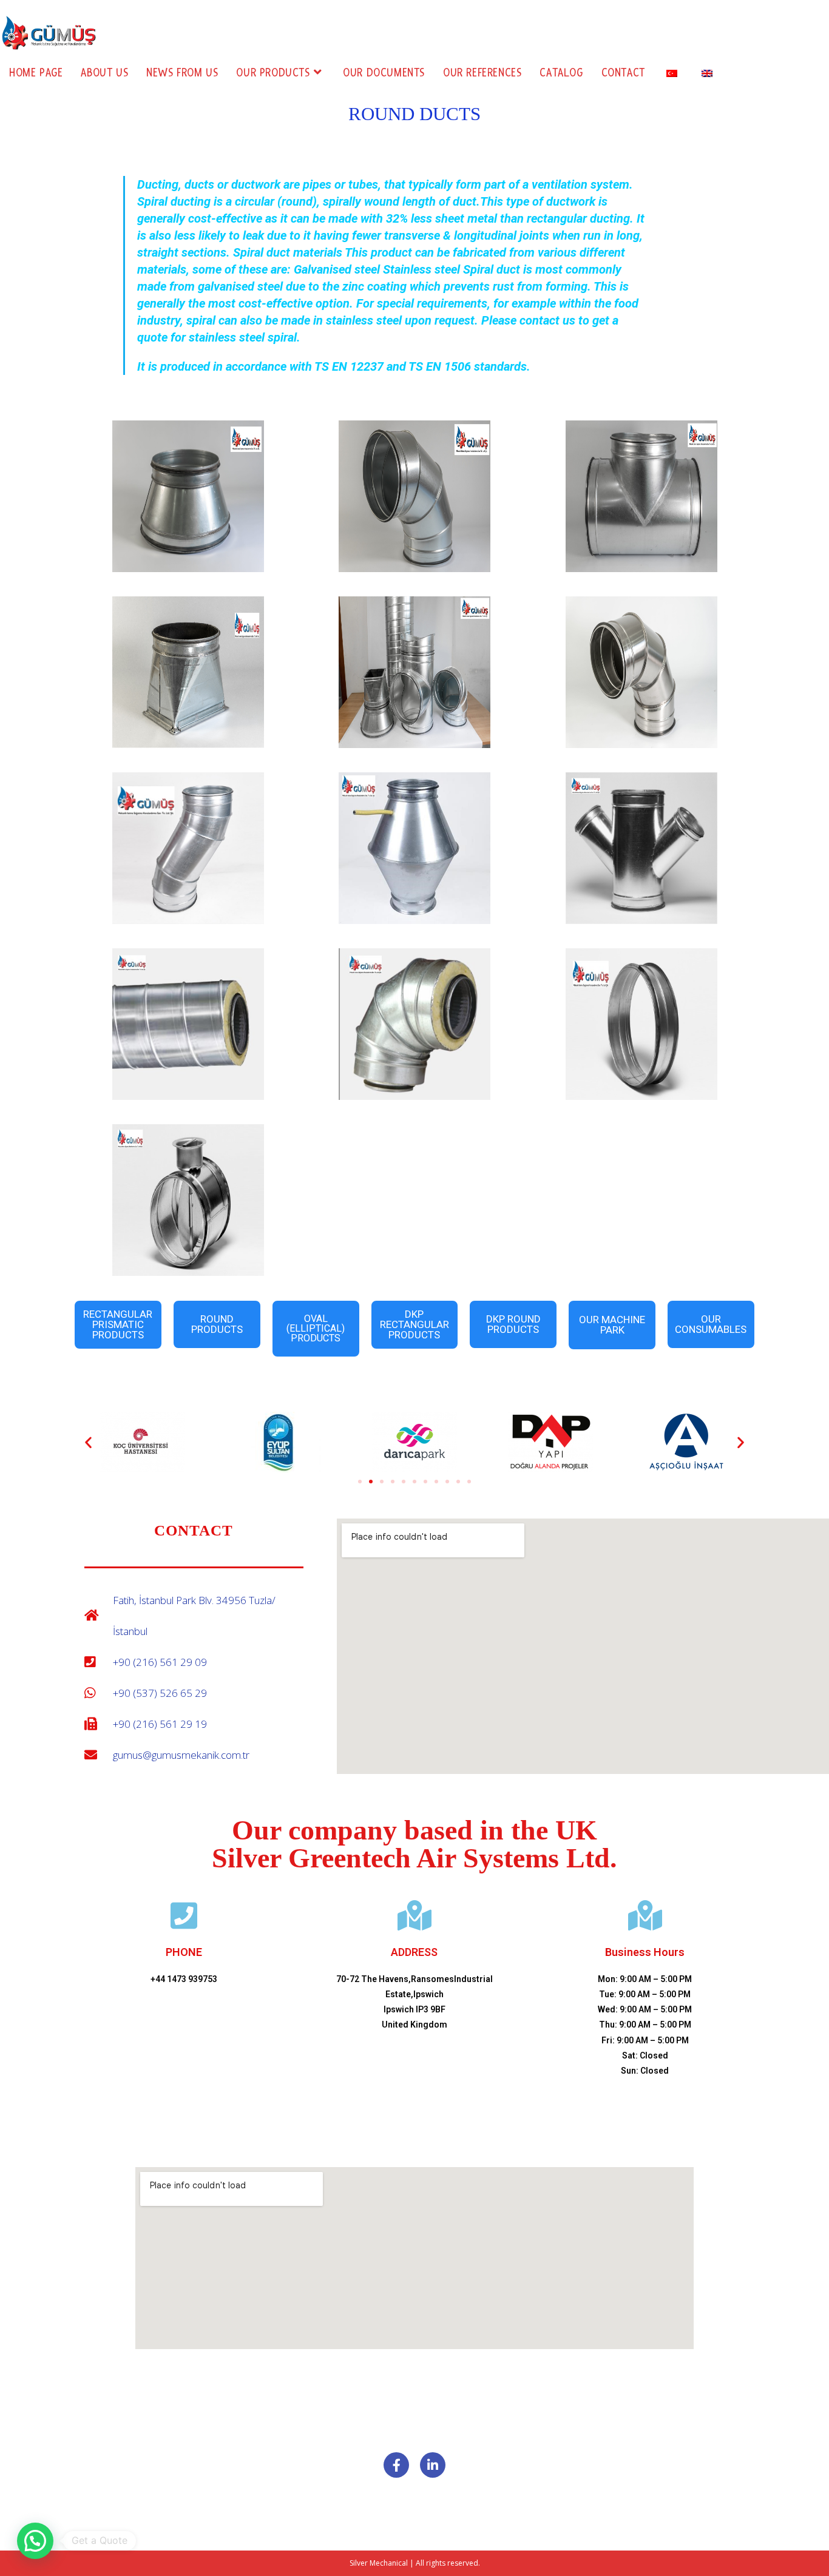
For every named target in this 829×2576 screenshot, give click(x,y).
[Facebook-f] (396, 2465)
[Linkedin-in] (433, 2465)
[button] (88, 1442)
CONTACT (194, 1530)
